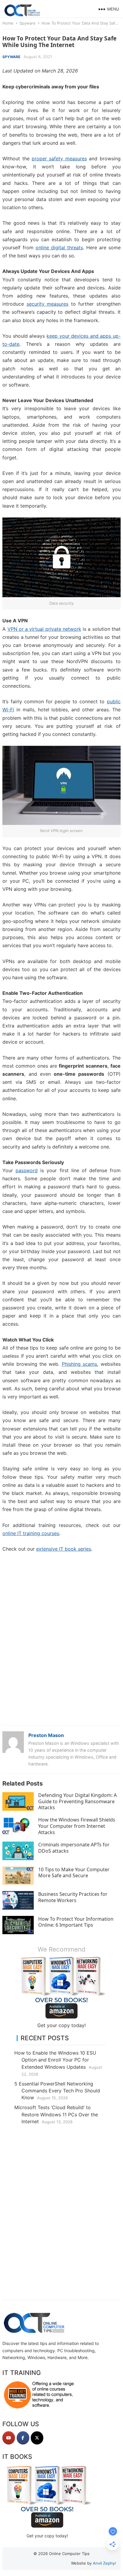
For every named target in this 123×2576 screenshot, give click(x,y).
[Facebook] (23, 2438)
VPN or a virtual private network (44, 629)
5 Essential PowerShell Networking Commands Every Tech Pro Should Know (57, 2091)
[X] (37, 2438)
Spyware (27, 23)
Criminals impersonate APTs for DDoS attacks (74, 1848)
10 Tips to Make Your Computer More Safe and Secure (74, 1873)
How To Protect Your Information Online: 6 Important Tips (76, 1922)
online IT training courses (31, 1533)
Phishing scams (79, 1364)
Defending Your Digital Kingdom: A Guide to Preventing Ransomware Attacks (77, 1801)
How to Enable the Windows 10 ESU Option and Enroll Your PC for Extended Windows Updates (55, 2060)
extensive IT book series (64, 1549)
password (27, 1170)
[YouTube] (9, 2438)
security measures (48, 304)
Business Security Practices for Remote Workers (73, 1897)
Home (8, 23)
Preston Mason (46, 1735)
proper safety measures (59, 159)
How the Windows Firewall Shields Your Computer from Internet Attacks (77, 1826)
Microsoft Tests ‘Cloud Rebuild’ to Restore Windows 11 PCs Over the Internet (56, 2114)
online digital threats (59, 248)
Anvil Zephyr (104, 2563)
